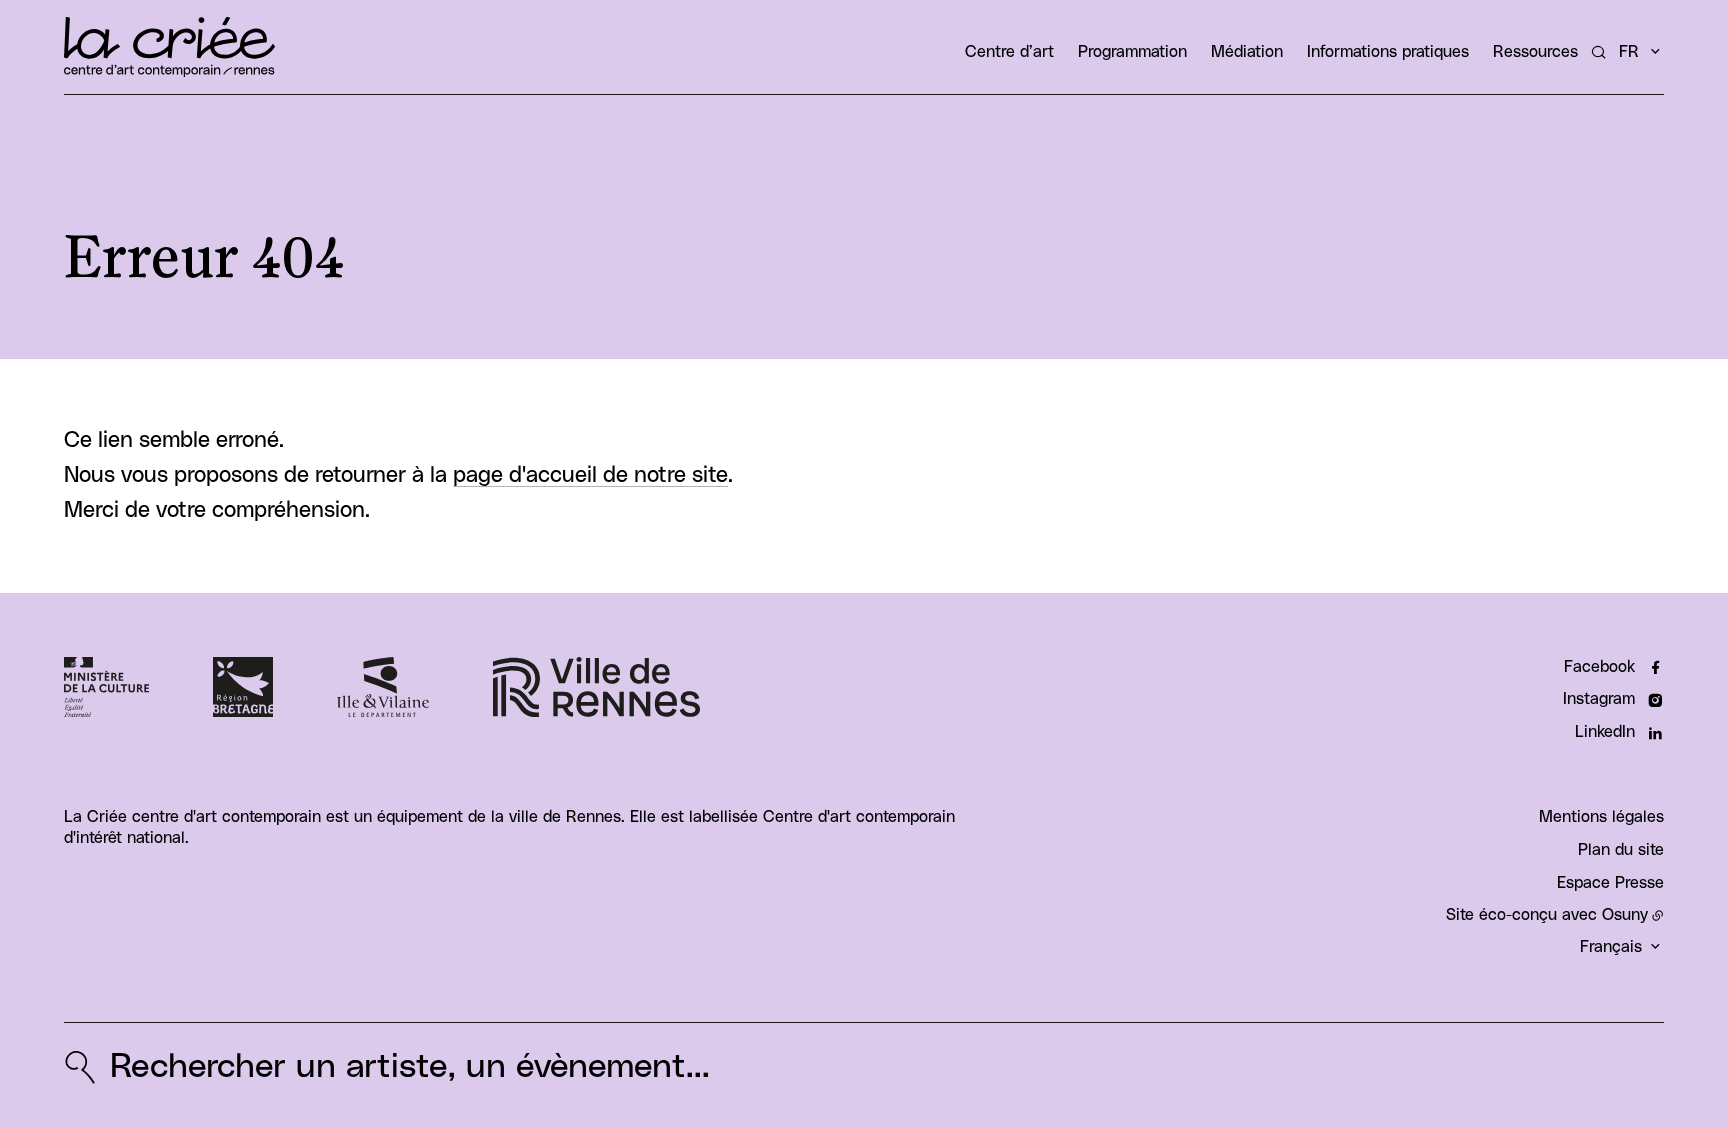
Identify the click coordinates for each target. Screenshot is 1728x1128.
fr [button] (1629, 52)
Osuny (1625, 915)
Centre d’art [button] (1009, 52)
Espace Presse (1610, 883)
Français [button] (1611, 947)
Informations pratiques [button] (1388, 52)
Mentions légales (1601, 817)
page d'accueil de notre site (590, 475)
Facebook (1599, 667)
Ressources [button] (1535, 52)
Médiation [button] (1247, 52)
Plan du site (1621, 850)
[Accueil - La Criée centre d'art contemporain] (169, 47)
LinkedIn (1605, 732)
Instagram (1599, 699)
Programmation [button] (1132, 52)
